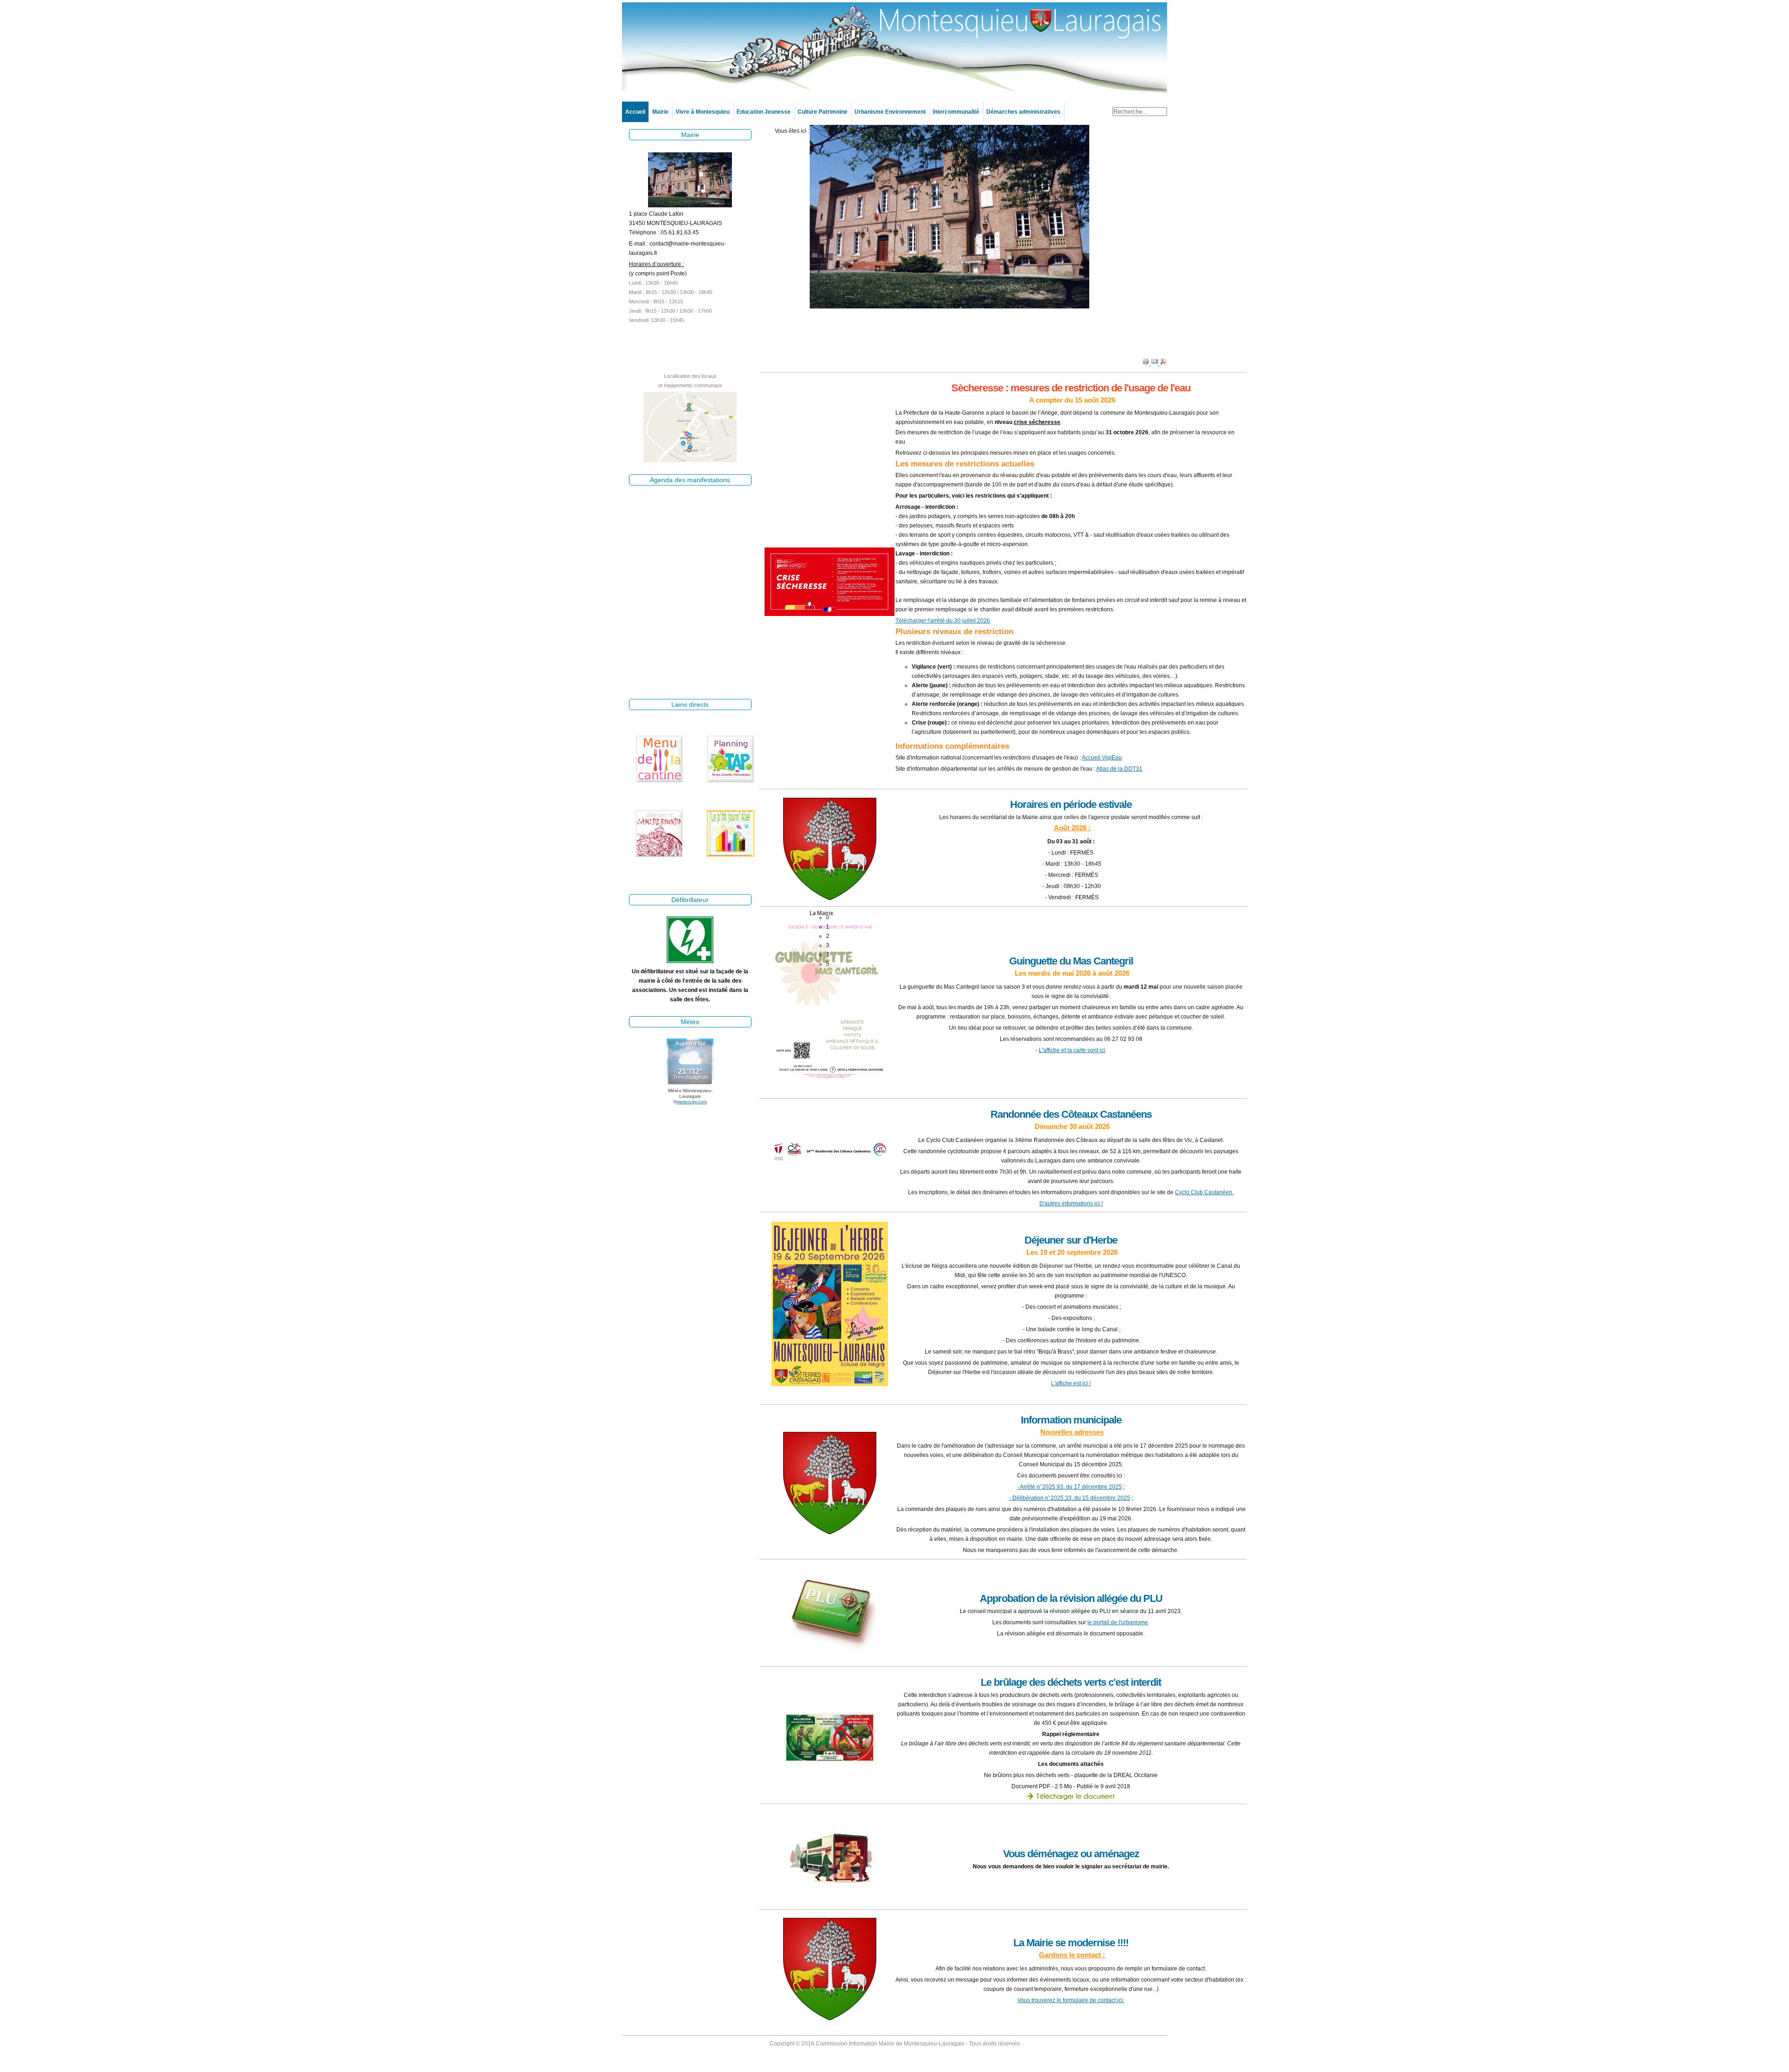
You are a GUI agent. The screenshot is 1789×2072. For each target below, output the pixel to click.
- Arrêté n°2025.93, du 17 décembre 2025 (1069, 1487)
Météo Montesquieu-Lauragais (690, 1093)
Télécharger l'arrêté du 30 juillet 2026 (943, 621)
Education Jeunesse (764, 112)
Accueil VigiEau (1102, 758)
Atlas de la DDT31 (1119, 769)
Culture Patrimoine (823, 112)
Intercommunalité (956, 112)
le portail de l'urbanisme (1118, 1622)
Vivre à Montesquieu (703, 112)
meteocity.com (692, 1102)
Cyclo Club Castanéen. (1204, 1192)
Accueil (635, 112)
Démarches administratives (1023, 112)
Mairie (660, 112)
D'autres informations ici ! (1071, 1204)
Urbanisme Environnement (890, 112)
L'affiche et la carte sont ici (1072, 1050)
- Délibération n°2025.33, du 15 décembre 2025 (1070, 1498)
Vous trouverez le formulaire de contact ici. (1071, 2000)
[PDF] (1163, 363)
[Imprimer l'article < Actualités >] (1146, 363)
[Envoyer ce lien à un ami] (1155, 363)
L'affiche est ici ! (1071, 1383)
